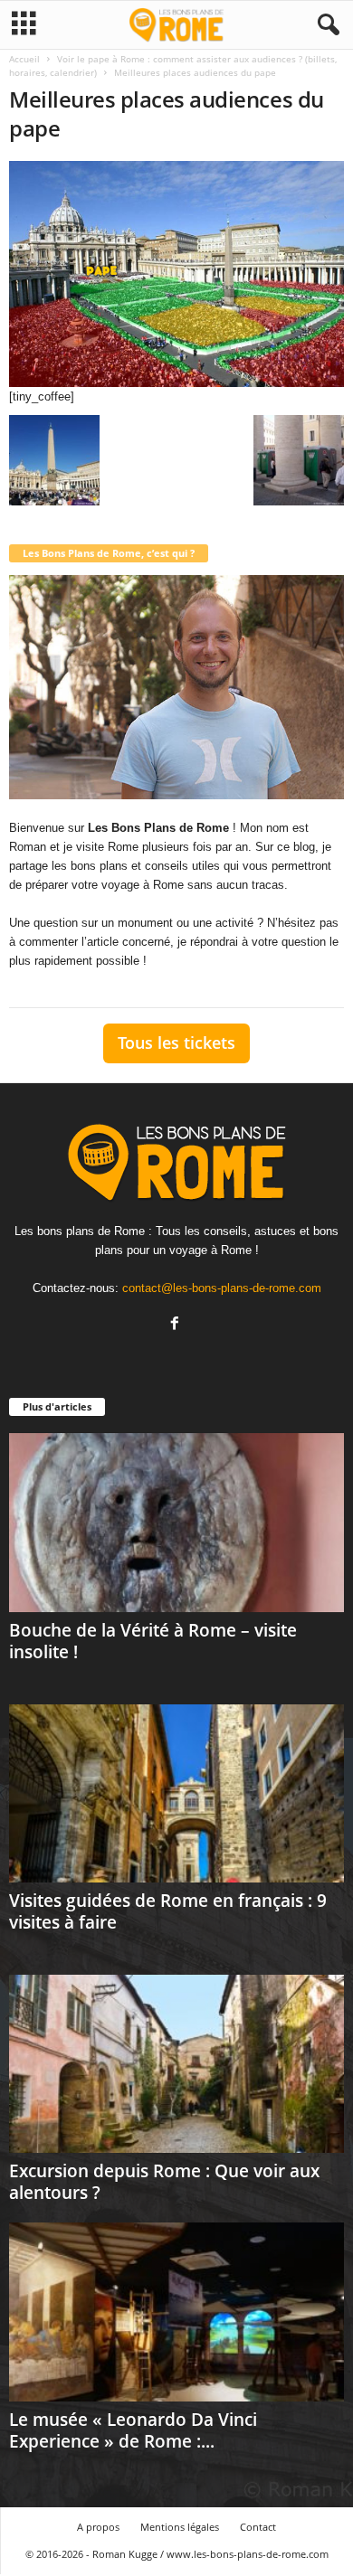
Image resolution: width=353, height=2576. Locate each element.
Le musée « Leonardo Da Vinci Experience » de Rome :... (133, 2430)
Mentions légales (180, 2527)
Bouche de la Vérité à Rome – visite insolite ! (153, 1641)
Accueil (24, 59)
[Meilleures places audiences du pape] (176, 274)
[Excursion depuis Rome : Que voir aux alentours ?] (176, 2064)
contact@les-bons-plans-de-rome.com (222, 1288)
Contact (258, 2527)
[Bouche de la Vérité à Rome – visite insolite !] (176, 1522)
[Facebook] (177, 1325)
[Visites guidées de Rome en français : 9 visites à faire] (176, 1793)
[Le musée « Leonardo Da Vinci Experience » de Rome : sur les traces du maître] (176, 2312)
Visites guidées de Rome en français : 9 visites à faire (168, 1911)
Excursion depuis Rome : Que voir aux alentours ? (164, 2182)
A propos (98, 2527)
